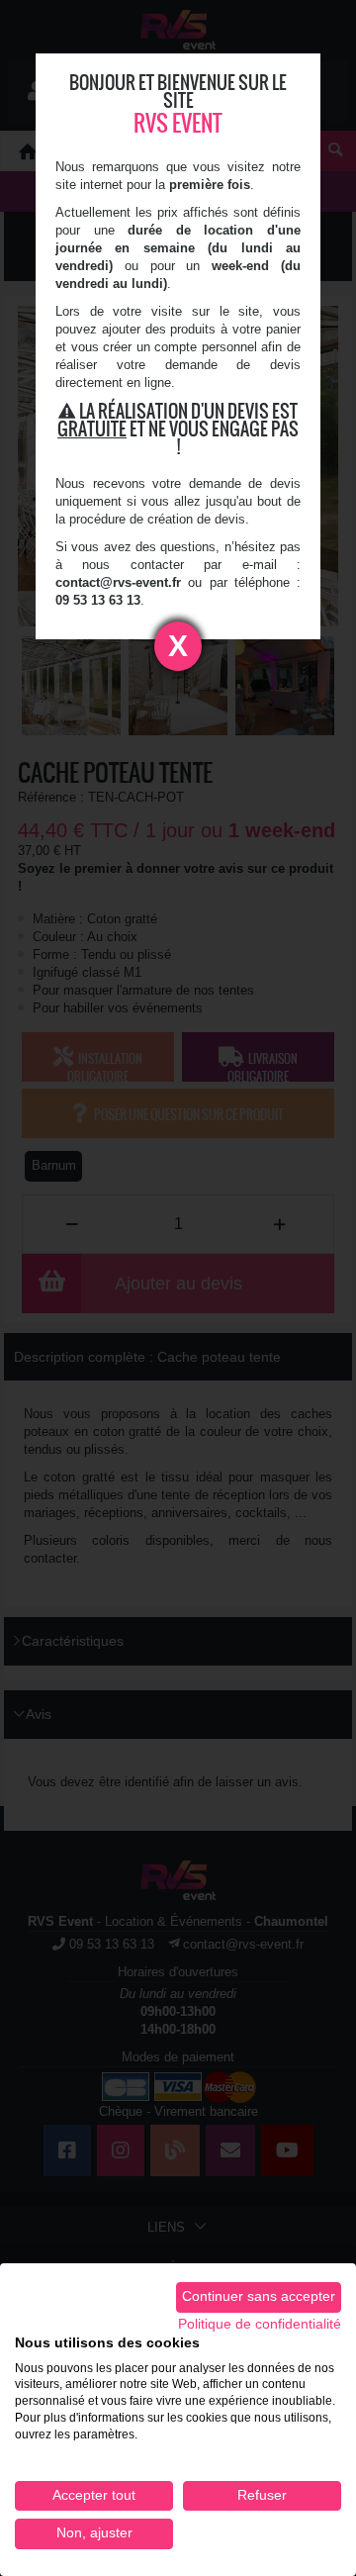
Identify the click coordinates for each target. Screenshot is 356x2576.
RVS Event (178, 123)
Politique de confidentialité (260, 2324)
